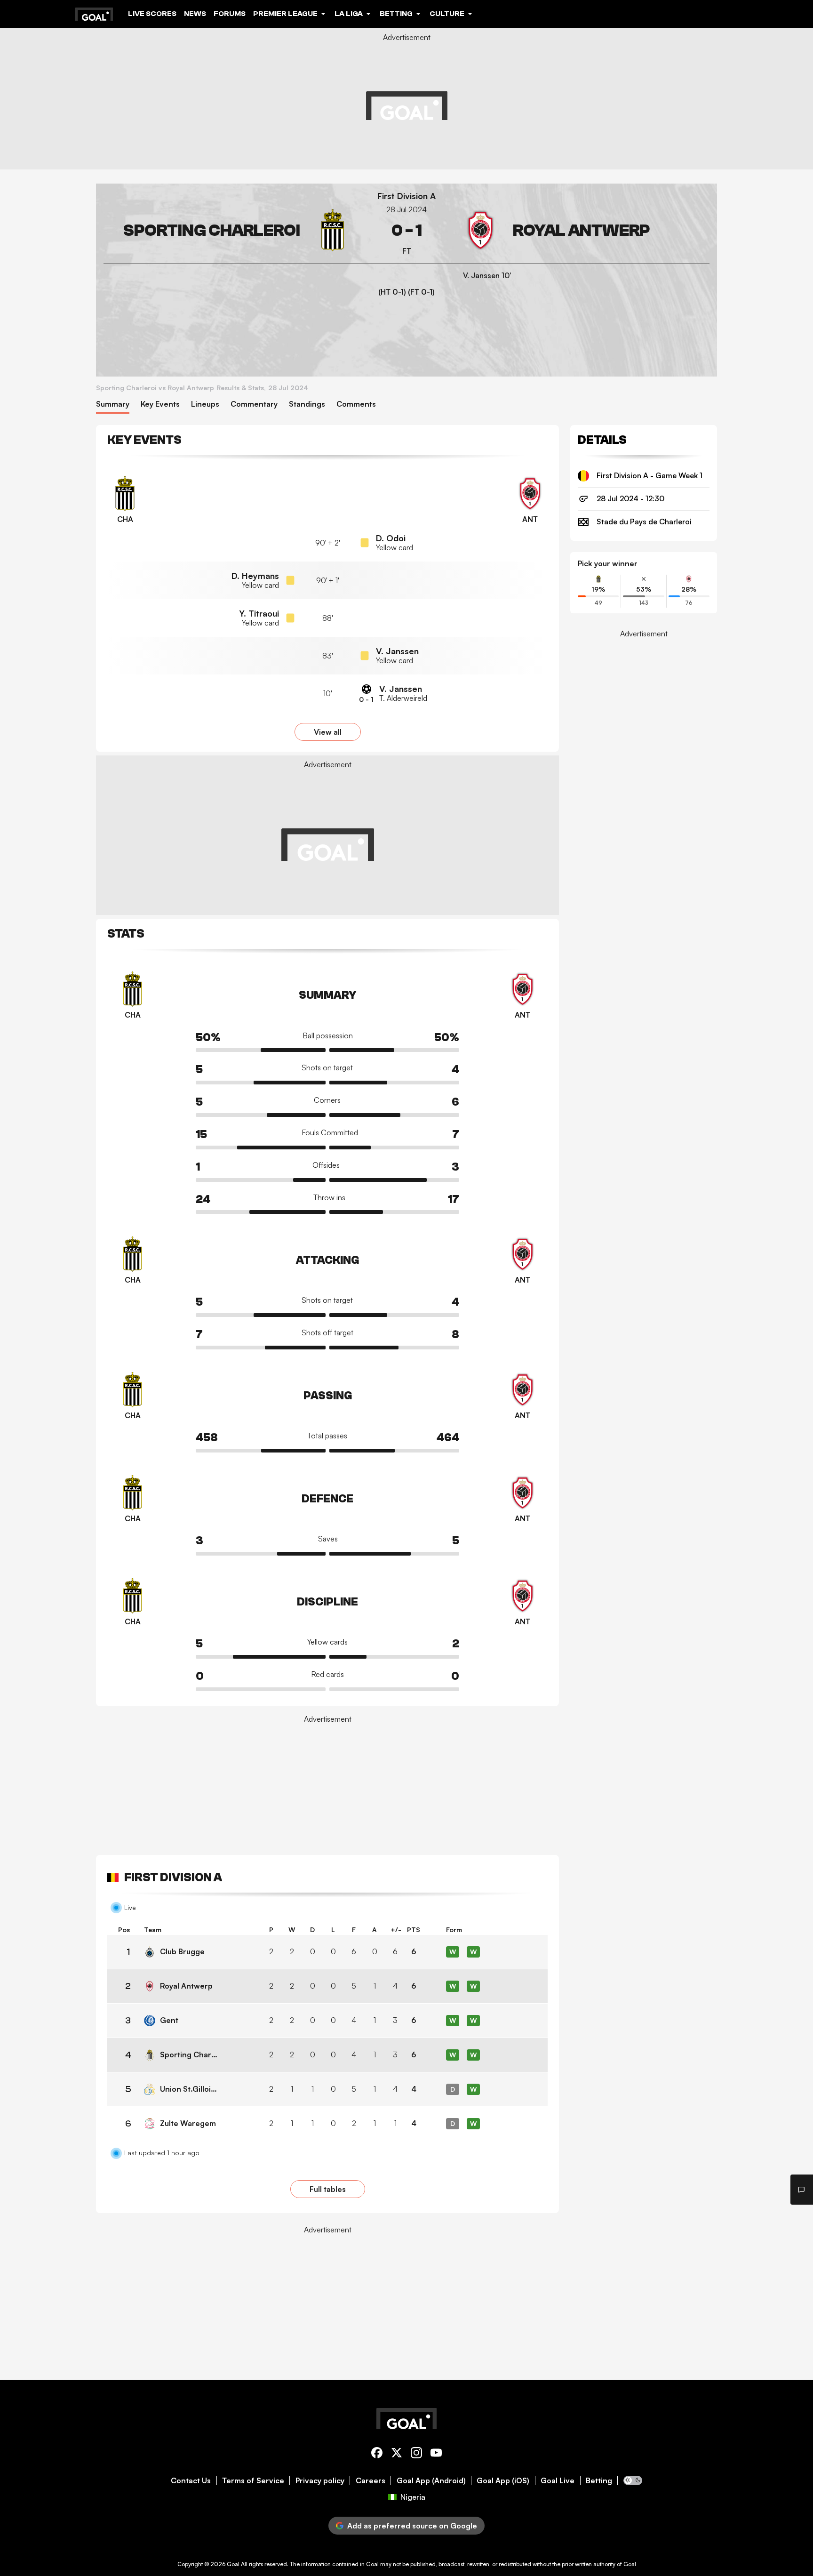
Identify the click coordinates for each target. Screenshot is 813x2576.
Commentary (254, 404)
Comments (356, 404)
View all (328, 732)
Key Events (160, 404)
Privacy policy (320, 2481)
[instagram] (416, 2454)
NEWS (195, 14)
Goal (233, 2564)
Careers (371, 2481)
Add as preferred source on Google (412, 2526)
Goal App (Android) (431, 2481)
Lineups (205, 404)
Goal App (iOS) (503, 2481)
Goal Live (558, 2481)
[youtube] (436, 2454)
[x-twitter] (397, 2454)
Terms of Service (253, 2481)
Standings (307, 404)
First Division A (406, 196)
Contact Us (191, 2481)
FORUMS (230, 14)
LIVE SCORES (152, 14)
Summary (113, 404)
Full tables (328, 2189)
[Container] (229, 230)
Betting (599, 2481)
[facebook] (377, 2454)
